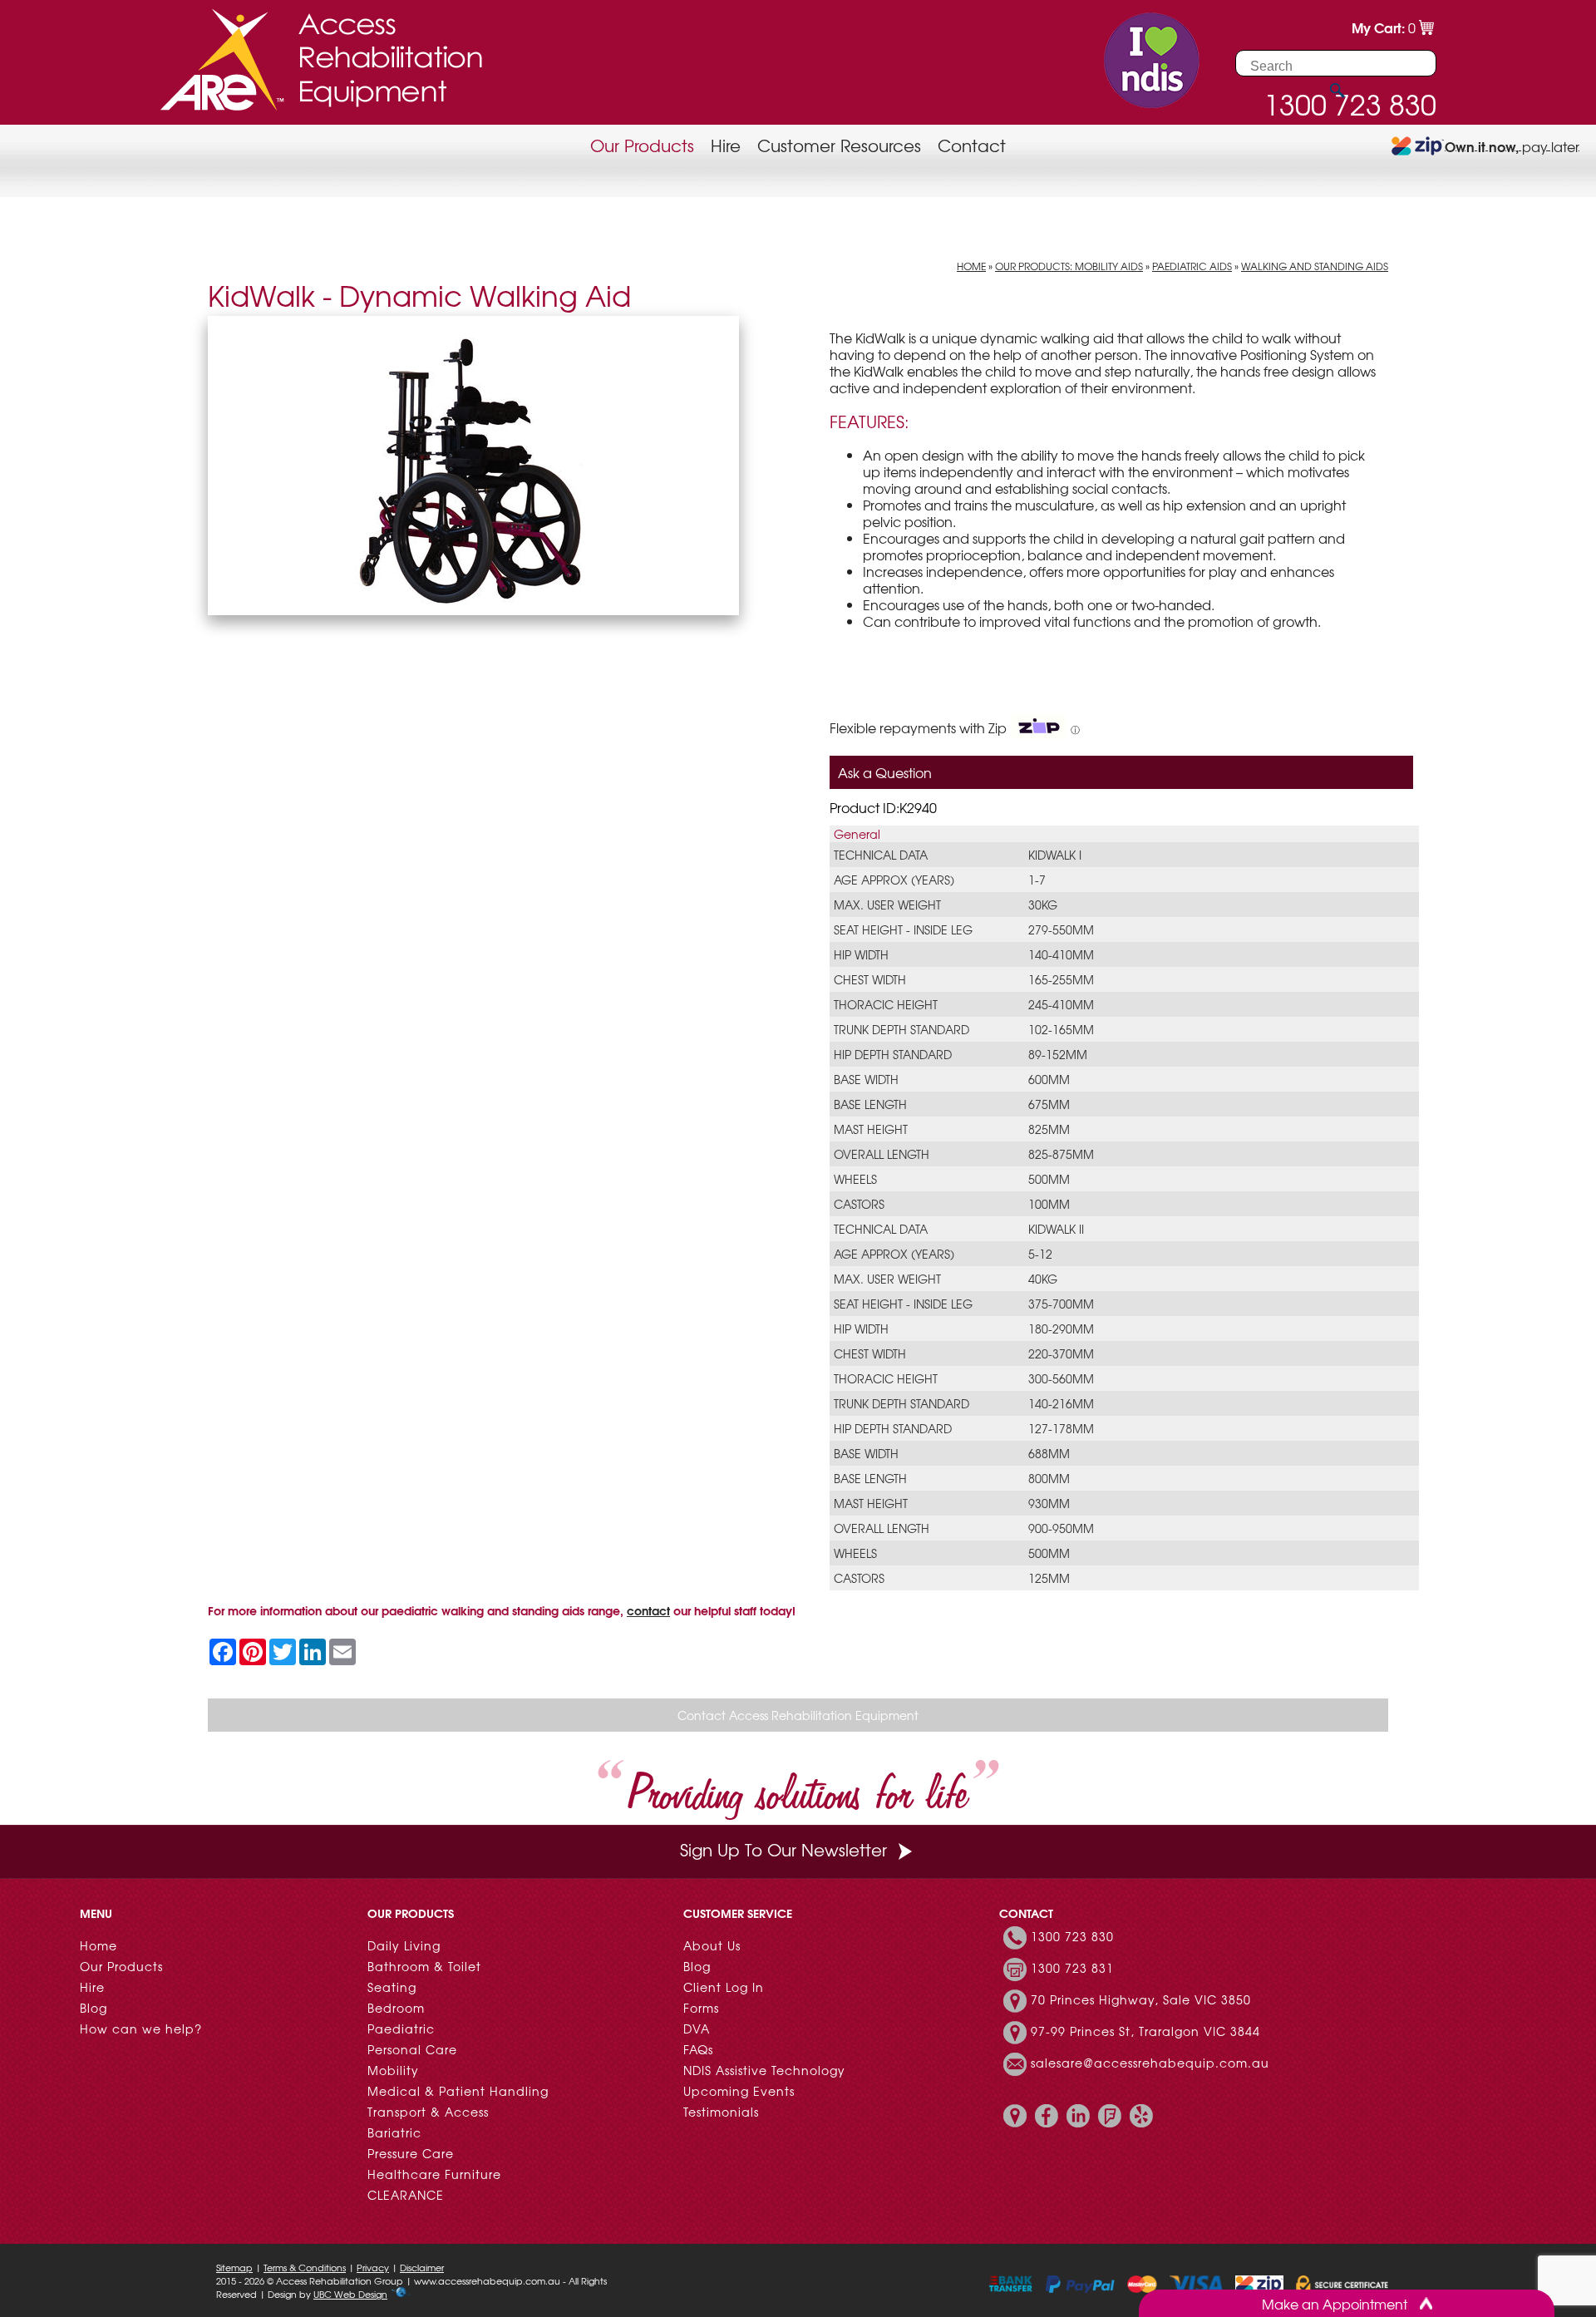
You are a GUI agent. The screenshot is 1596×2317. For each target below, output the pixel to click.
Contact (972, 145)
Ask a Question (885, 772)
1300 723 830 (1072, 1937)
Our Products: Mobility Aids (1069, 266)
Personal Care (412, 2049)
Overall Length (882, 1154)
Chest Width (870, 979)
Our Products (642, 145)
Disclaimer (422, 2267)
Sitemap (234, 2267)
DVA (697, 2029)
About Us (712, 1945)
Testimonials (721, 2112)
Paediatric (401, 2029)
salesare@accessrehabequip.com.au (1150, 2063)
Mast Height (871, 1129)
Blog (94, 2008)
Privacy (373, 2267)
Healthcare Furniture (434, 2174)
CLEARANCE (406, 2195)
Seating (392, 1987)
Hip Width (861, 954)
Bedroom (396, 2008)
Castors (859, 1204)
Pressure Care (411, 2153)
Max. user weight (887, 905)
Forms (701, 2008)
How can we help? (141, 2029)
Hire (726, 145)
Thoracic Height (886, 1004)
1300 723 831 (1072, 1969)
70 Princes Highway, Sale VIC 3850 (1141, 2000)
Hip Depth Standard (893, 1054)
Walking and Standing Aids (1315, 266)
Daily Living (404, 1945)
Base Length (870, 1104)
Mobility (393, 2070)
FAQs (698, 2049)
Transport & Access (428, 2112)
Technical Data (881, 855)
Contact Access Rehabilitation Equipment (798, 1715)
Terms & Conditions (305, 2267)
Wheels (855, 1179)
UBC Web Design (350, 2294)
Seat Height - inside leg (903, 929)
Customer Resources (839, 145)
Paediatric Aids (1192, 266)
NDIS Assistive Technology (764, 2070)
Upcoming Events (739, 2091)
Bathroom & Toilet (424, 1966)
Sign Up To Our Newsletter (783, 1849)
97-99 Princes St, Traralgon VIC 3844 (1145, 2032)
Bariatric (394, 2132)
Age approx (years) (894, 880)
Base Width (866, 1079)
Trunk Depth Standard (901, 1029)
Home (971, 266)
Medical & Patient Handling (458, 2091)
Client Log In (724, 1987)
